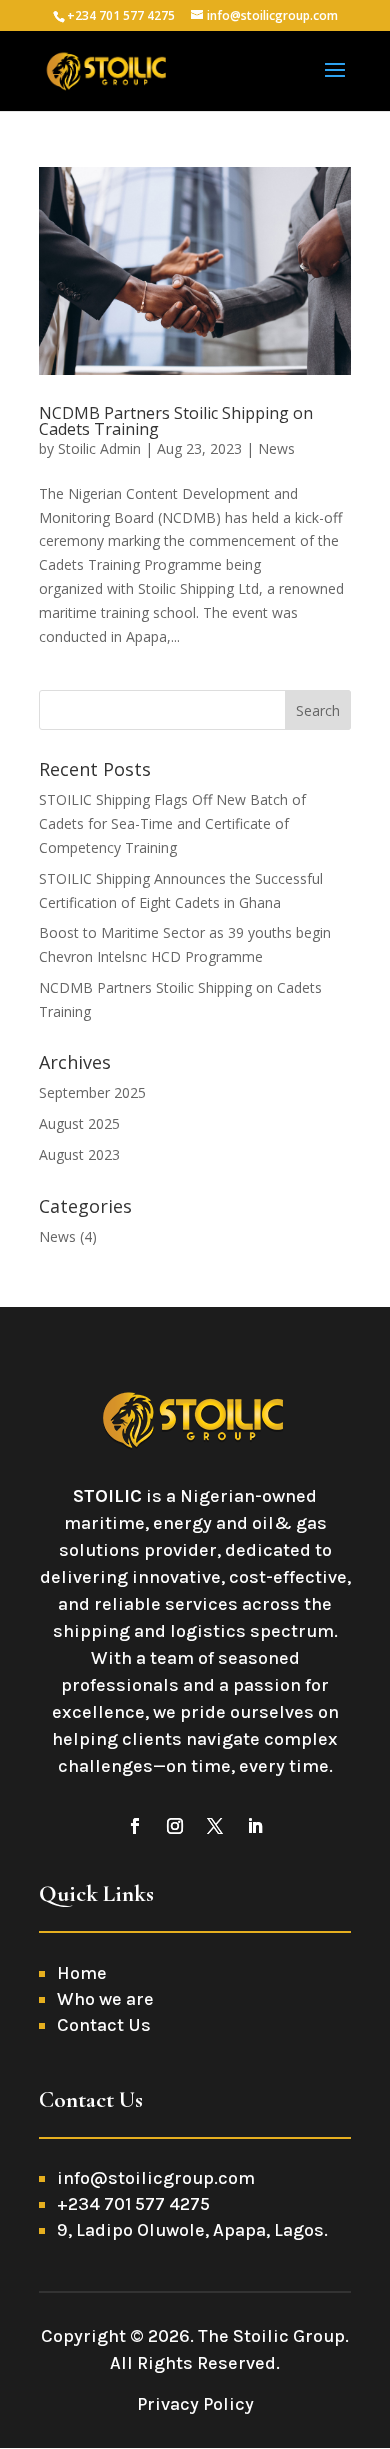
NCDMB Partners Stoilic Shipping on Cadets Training (176, 421)
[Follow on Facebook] (135, 1826)
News (276, 448)
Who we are (105, 1999)
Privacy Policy (195, 2404)
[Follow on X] (215, 1826)
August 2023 (79, 1154)
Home (82, 1973)
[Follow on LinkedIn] (255, 1826)
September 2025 (92, 1092)
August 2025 (79, 1123)
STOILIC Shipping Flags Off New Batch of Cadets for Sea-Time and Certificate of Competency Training (172, 823)
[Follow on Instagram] (175, 1826)
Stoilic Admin (99, 448)
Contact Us (104, 2025)
